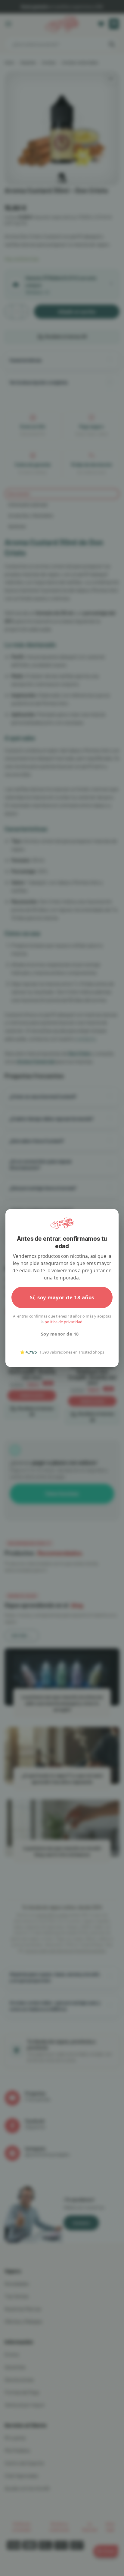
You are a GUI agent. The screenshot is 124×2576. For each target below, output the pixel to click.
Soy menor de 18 (60, 1334)
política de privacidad (64, 1322)
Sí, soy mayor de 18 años (62, 1297)
